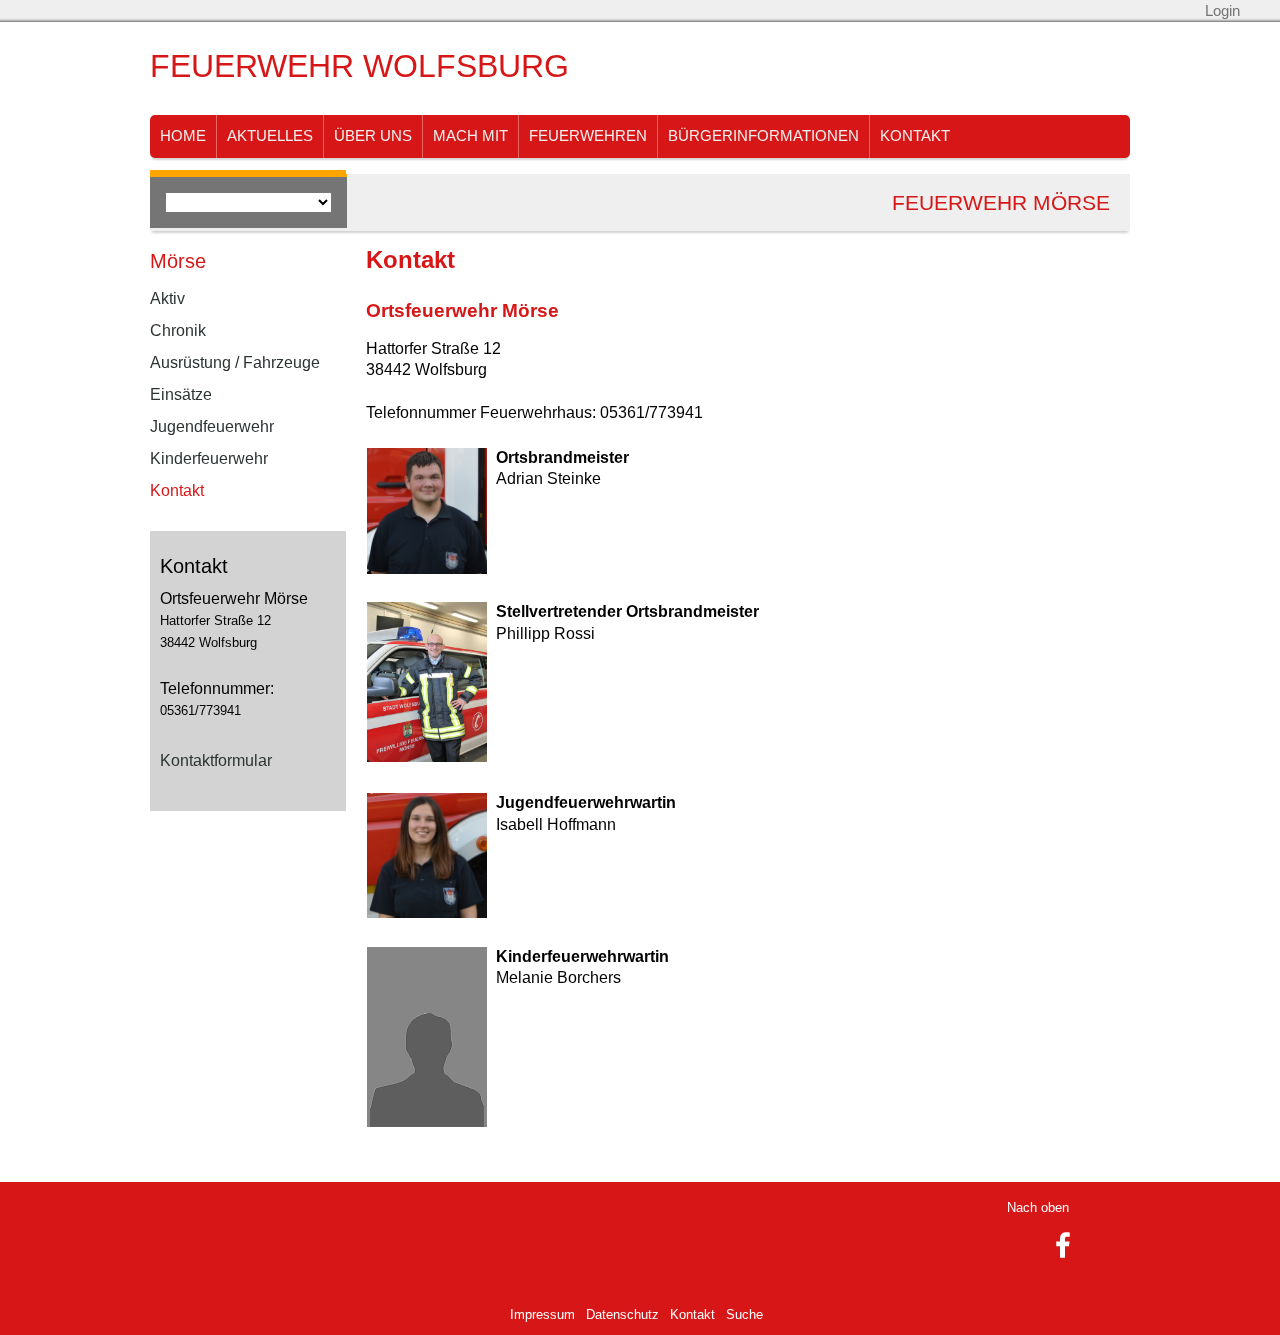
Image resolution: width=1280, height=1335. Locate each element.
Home (183, 136)
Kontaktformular (216, 760)
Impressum (542, 1314)
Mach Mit (470, 136)
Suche (744, 1314)
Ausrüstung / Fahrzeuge (235, 362)
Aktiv (167, 298)
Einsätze (181, 394)
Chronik (178, 330)
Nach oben (1038, 1207)
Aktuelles (270, 136)
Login (1222, 11)
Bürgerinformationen (763, 136)
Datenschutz (622, 1314)
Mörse (178, 261)
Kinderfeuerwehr (209, 458)
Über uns (373, 136)
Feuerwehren (588, 136)
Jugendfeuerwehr (212, 426)
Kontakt (915, 136)
